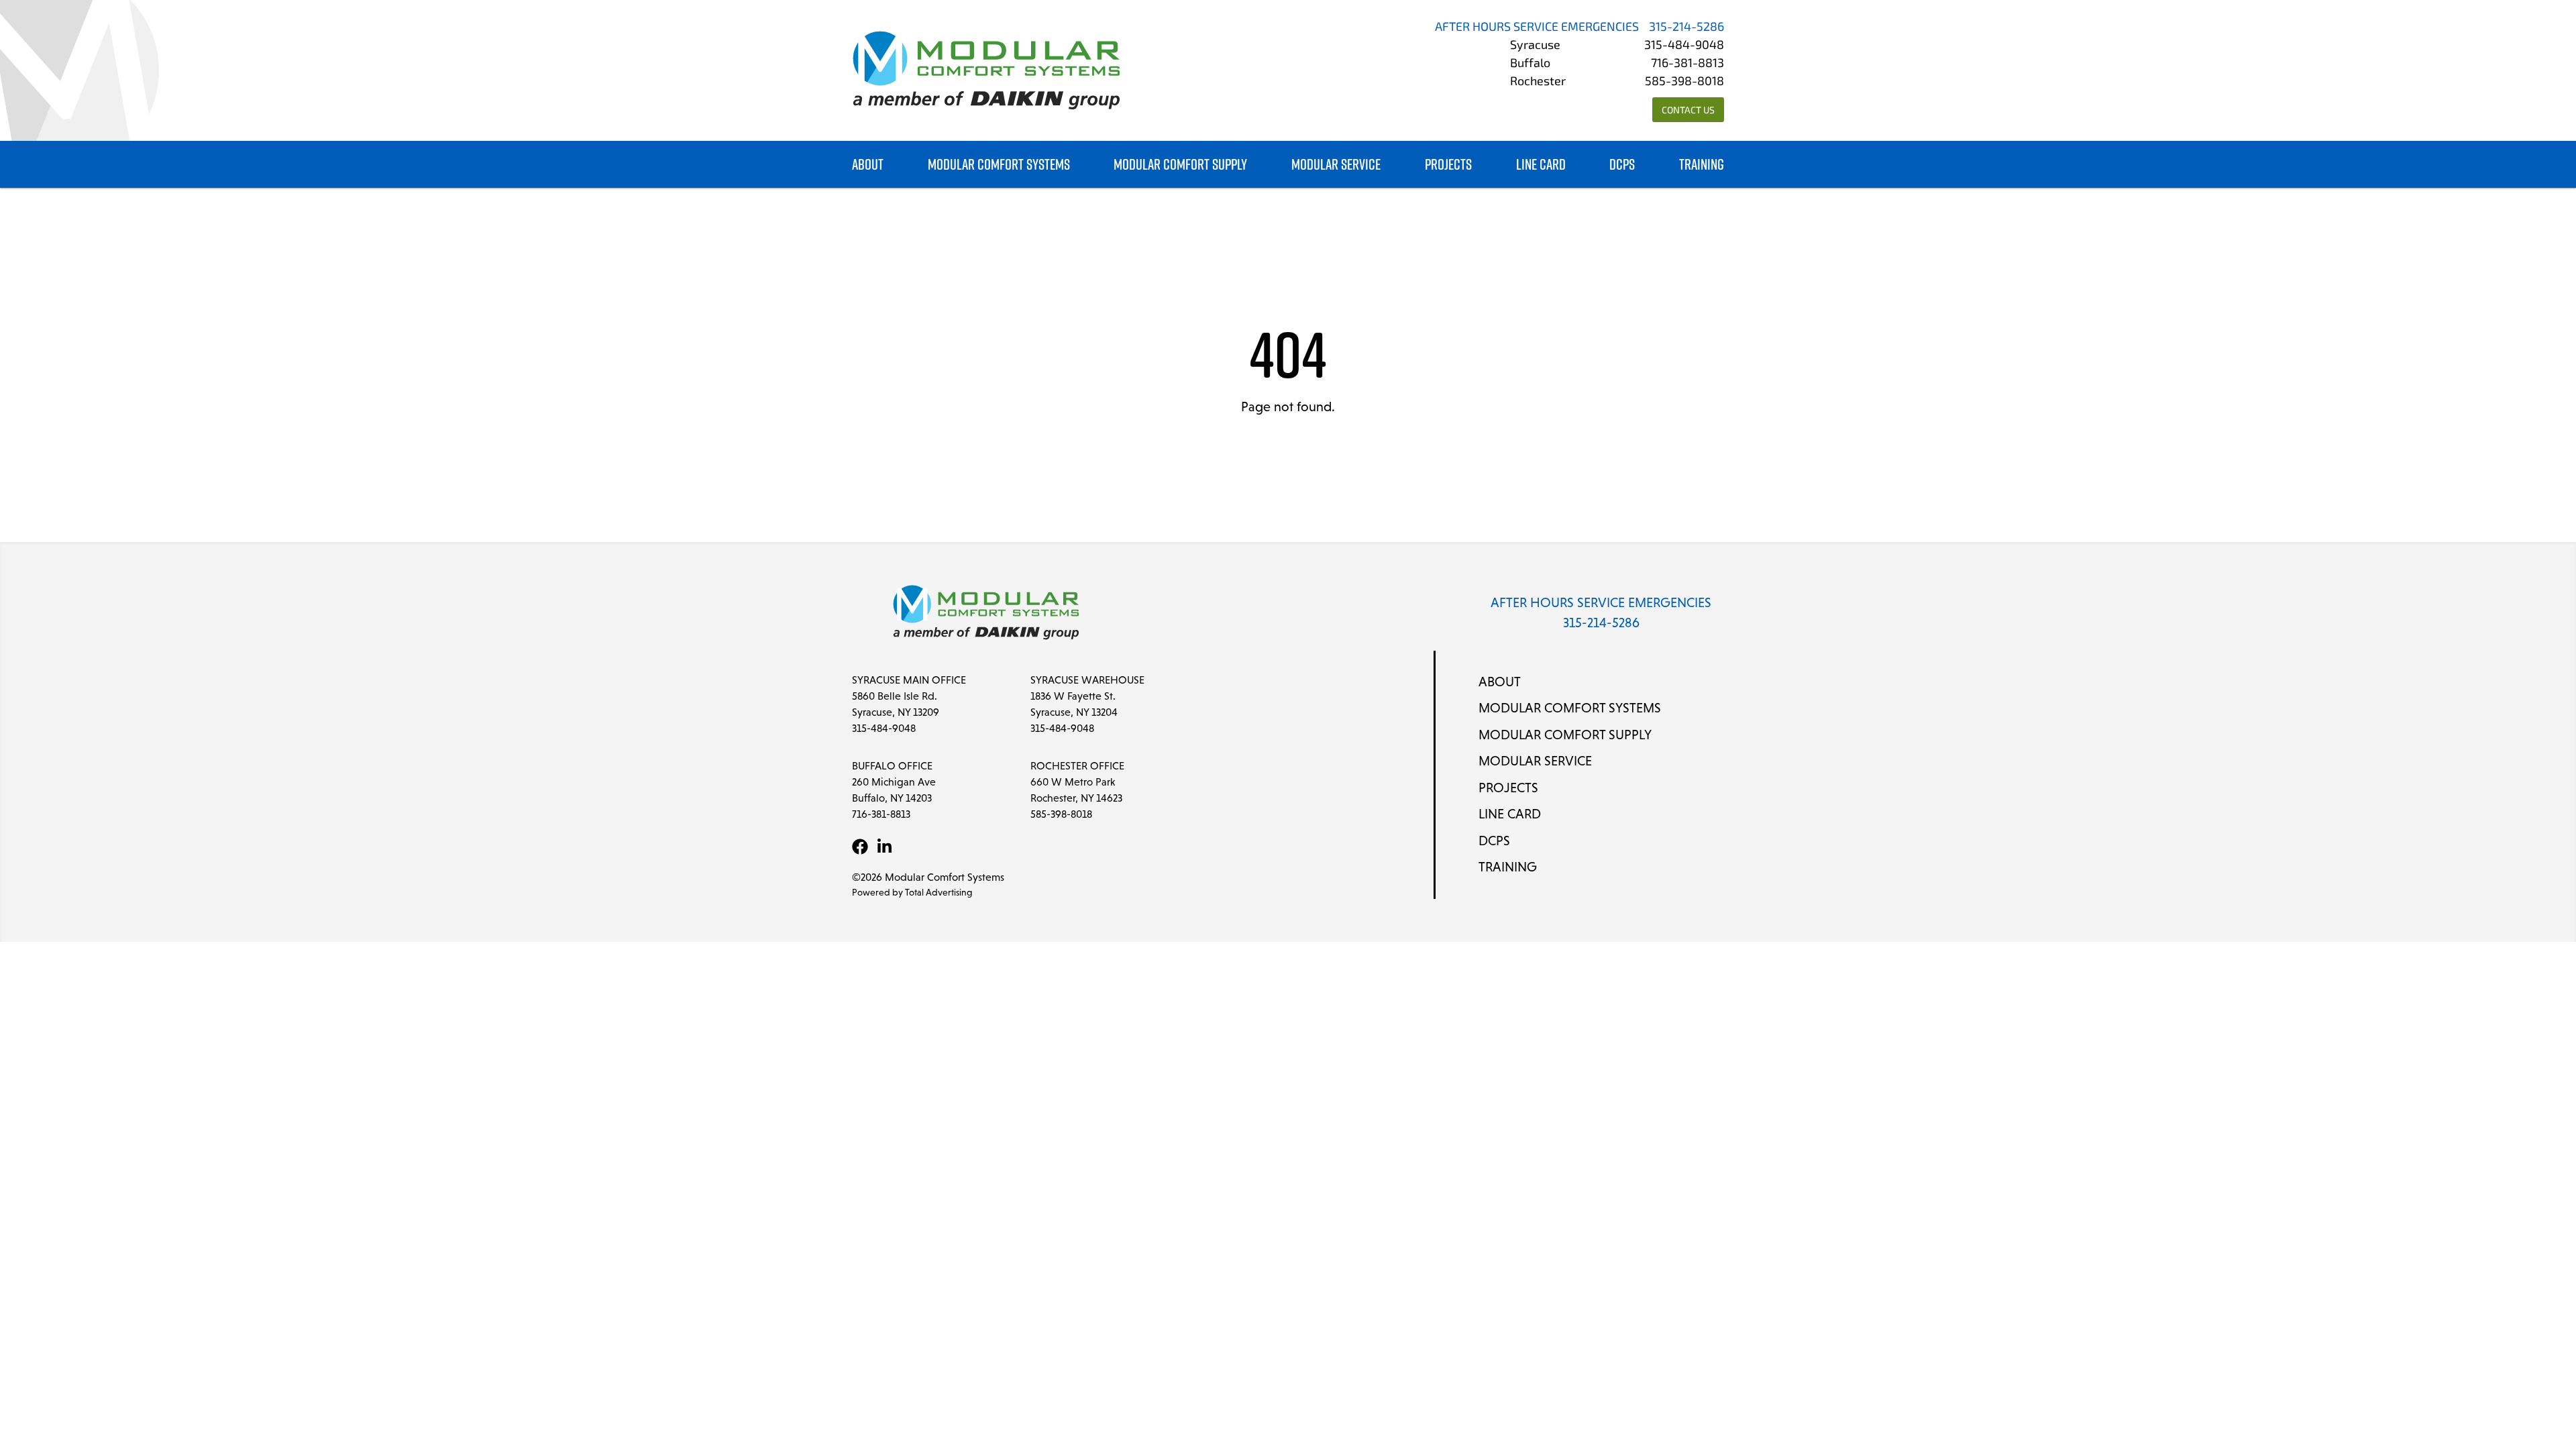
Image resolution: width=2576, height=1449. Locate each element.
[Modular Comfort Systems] (986, 70)
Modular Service (1336, 165)
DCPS (1622, 165)
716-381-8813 (1687, 64)
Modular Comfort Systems (999, 165)
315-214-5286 (1686, 28)
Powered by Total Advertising (912, 892)
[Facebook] (860, 847)
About (868, 165)
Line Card (1541, 165)
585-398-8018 (1684, 83)
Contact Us (1688, 111)
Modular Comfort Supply (1180, 165)
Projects (1448, 165)
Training (1702, 165)
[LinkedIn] (884, 847)
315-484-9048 (1684, 46)
